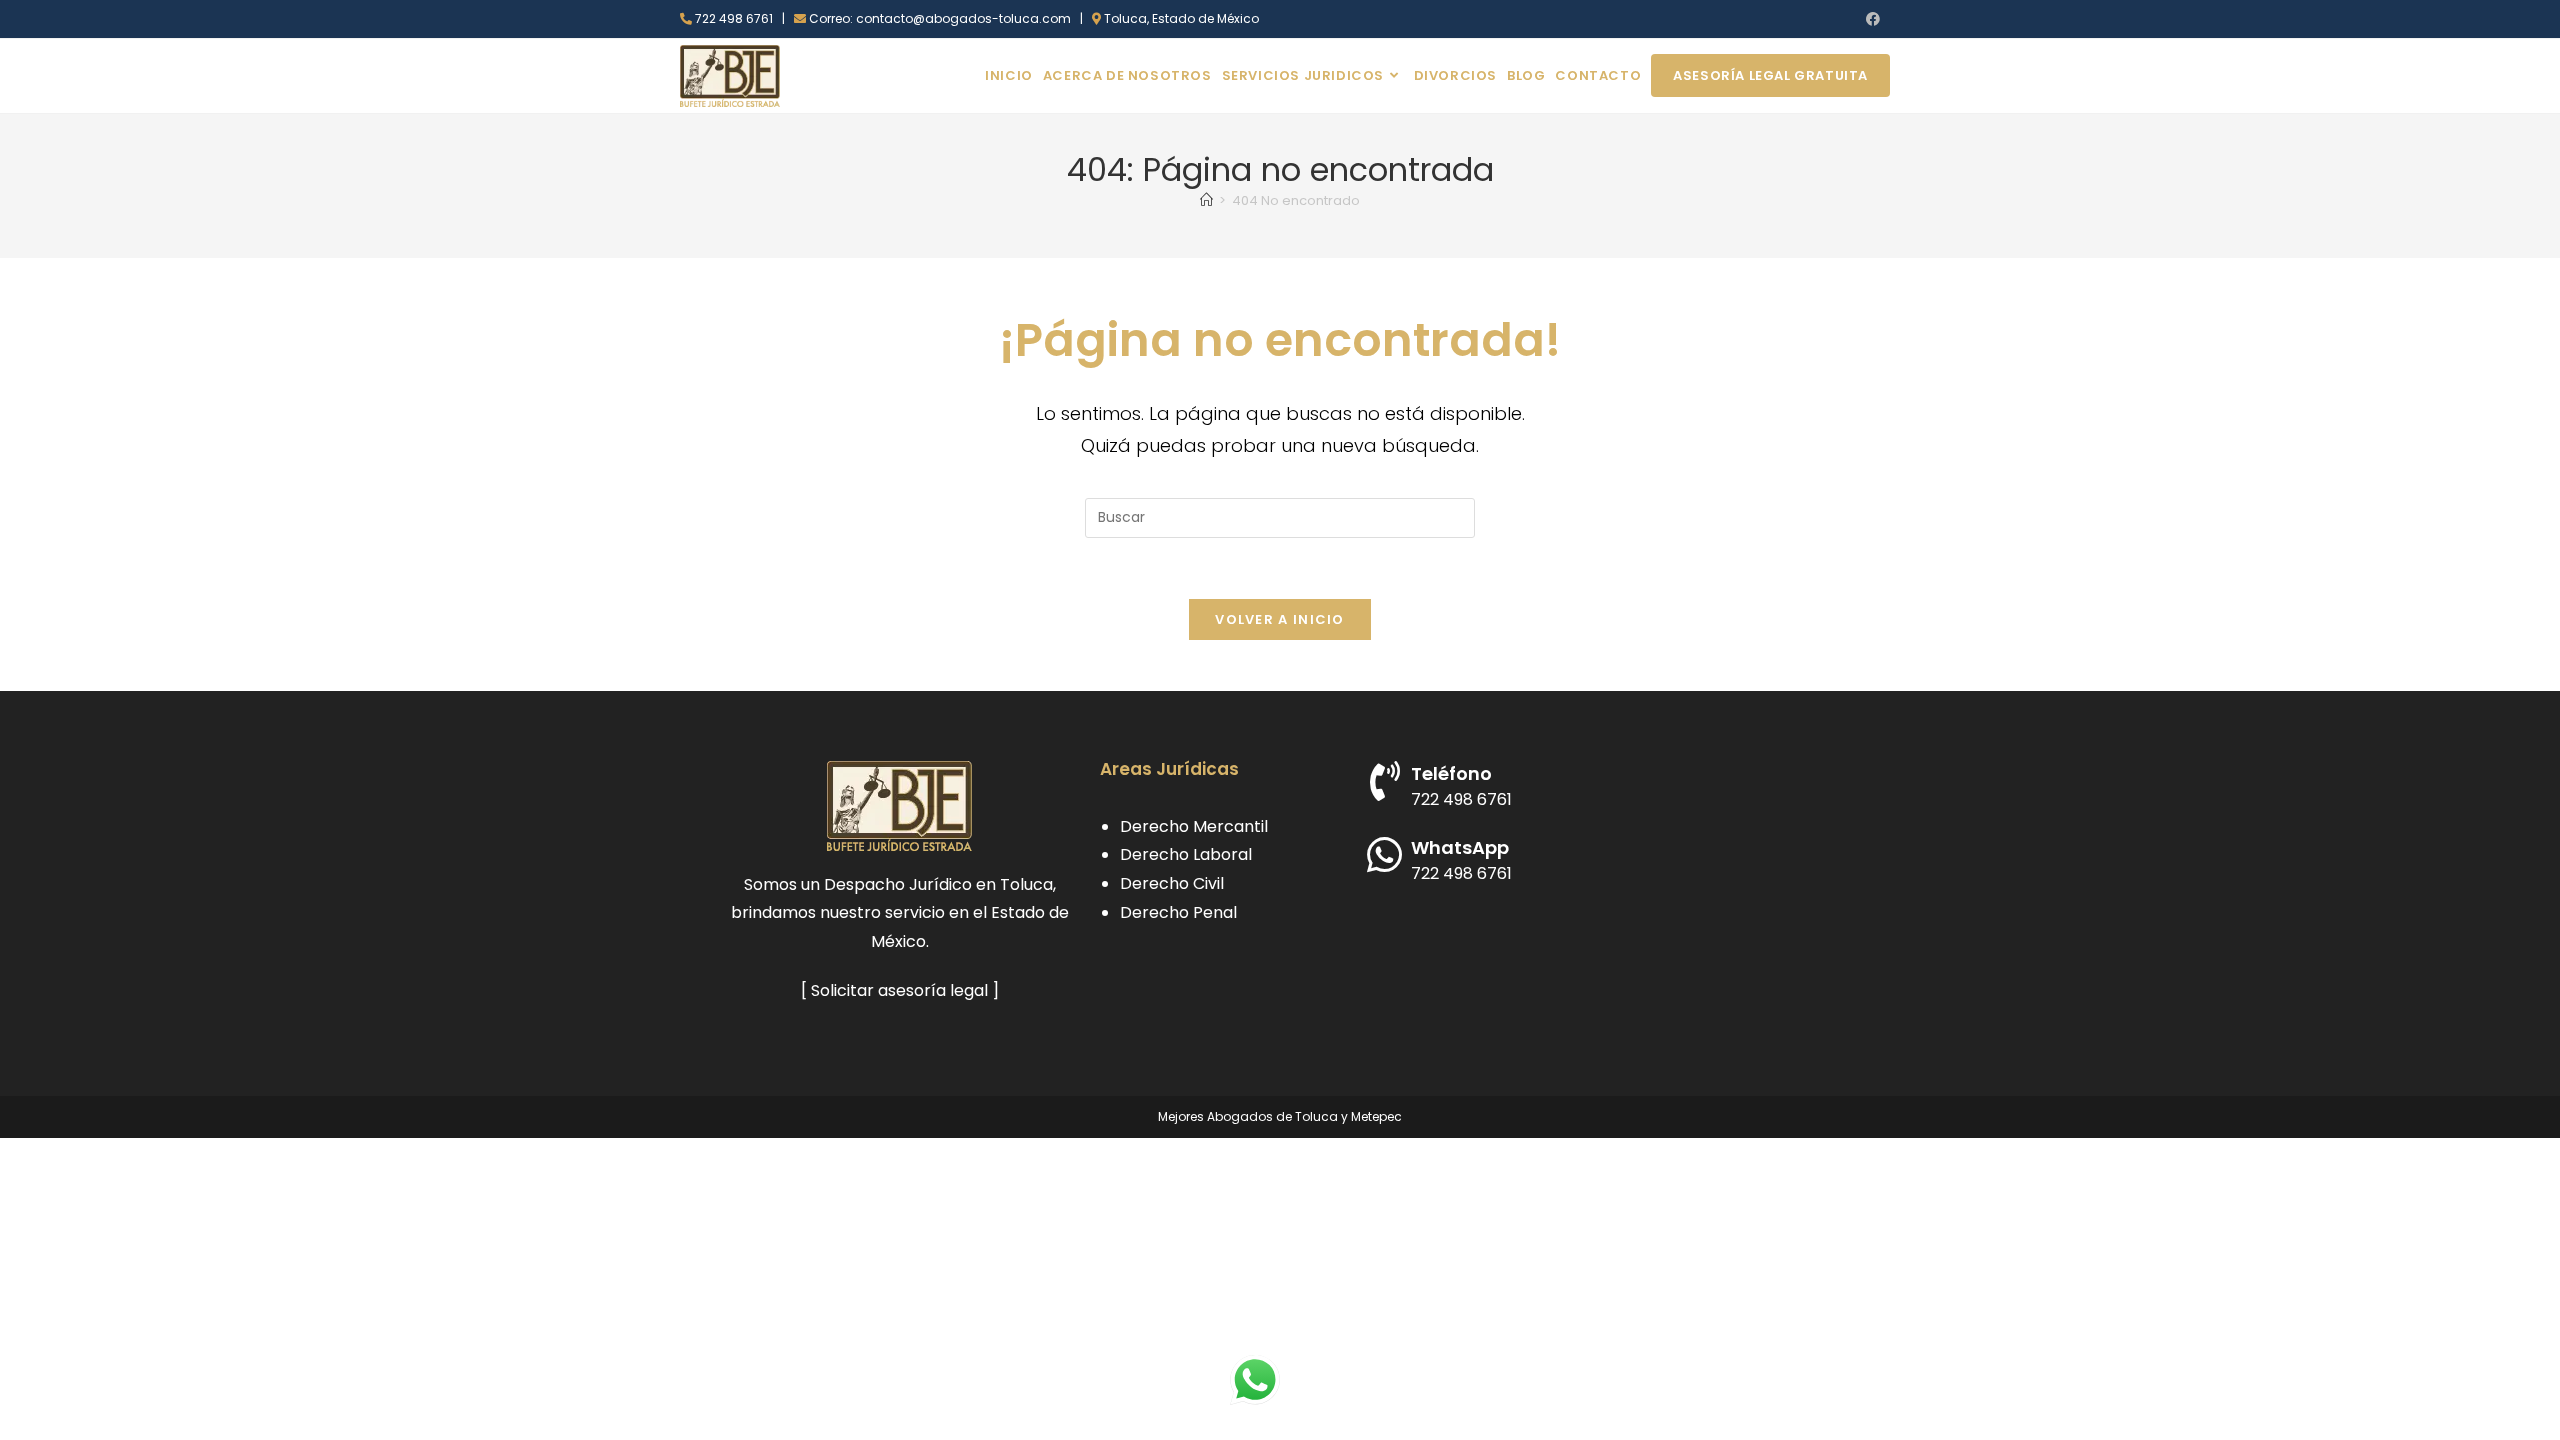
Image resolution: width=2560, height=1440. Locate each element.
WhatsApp (1460, 847)
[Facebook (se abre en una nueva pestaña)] (1870, 19)
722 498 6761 (1461, 799)
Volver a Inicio (1280, 619)
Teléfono (1451, 773)
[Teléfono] (1385, 781)
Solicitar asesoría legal (899, 990)
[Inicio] (1206, 200)
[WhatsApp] (1385, 855)
